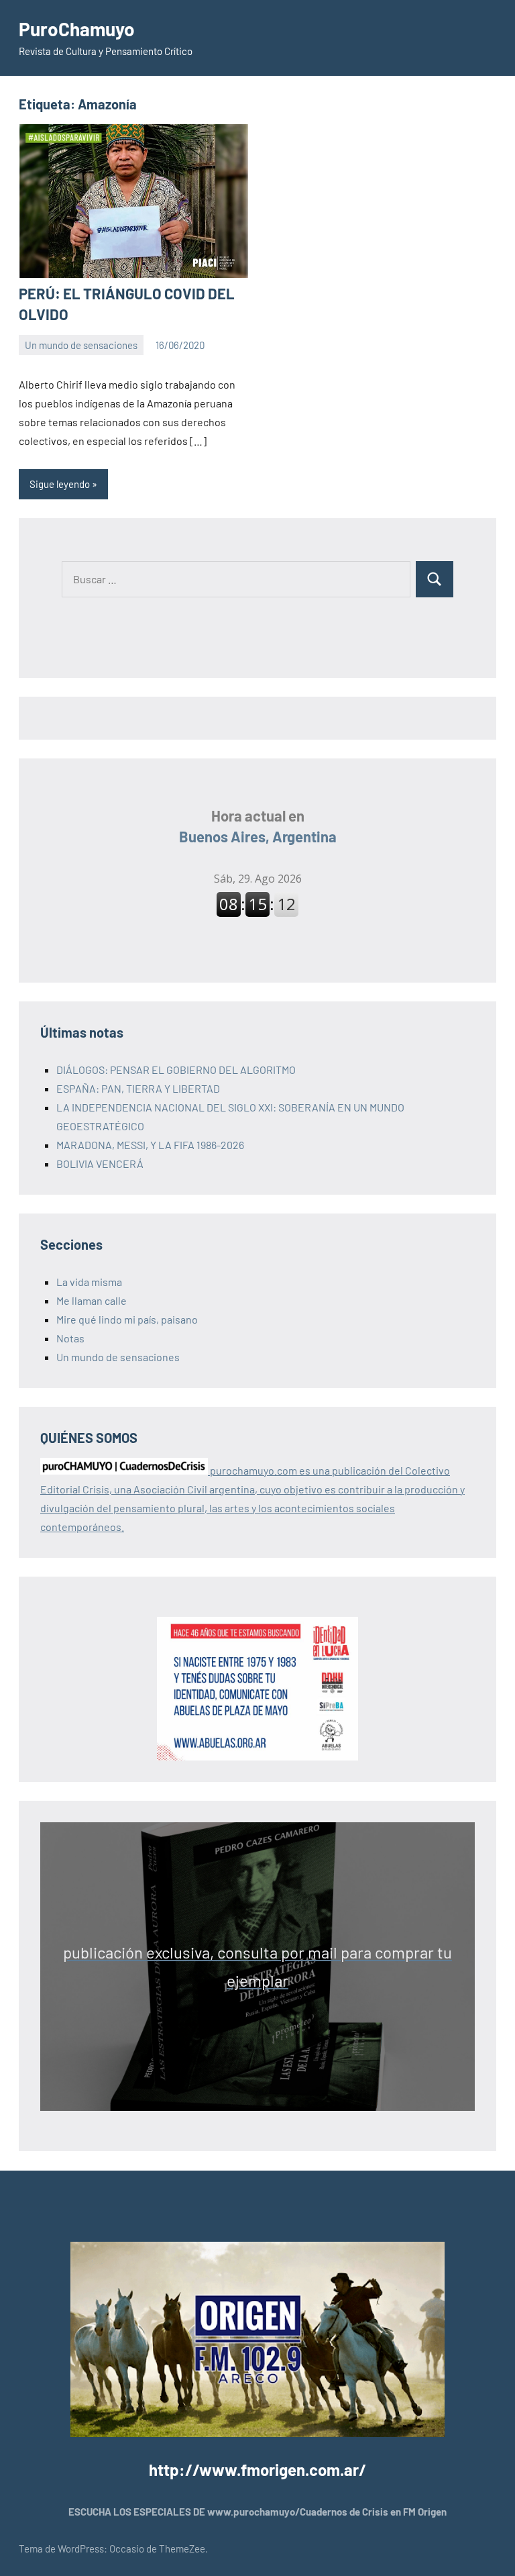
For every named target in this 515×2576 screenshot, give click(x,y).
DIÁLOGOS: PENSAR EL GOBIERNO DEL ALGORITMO (176, 1070)
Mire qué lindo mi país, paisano (127, 1319)
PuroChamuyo (77, 29)
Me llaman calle (92, 1300)
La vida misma (89, 1282)
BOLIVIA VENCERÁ (100, 1163)
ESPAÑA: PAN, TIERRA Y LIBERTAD (138, 1088)
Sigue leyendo (60, 484)
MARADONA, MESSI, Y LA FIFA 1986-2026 (150, 1145)
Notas (70, 1338)
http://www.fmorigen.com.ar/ (257, 2470)
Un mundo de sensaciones (81, 345)
